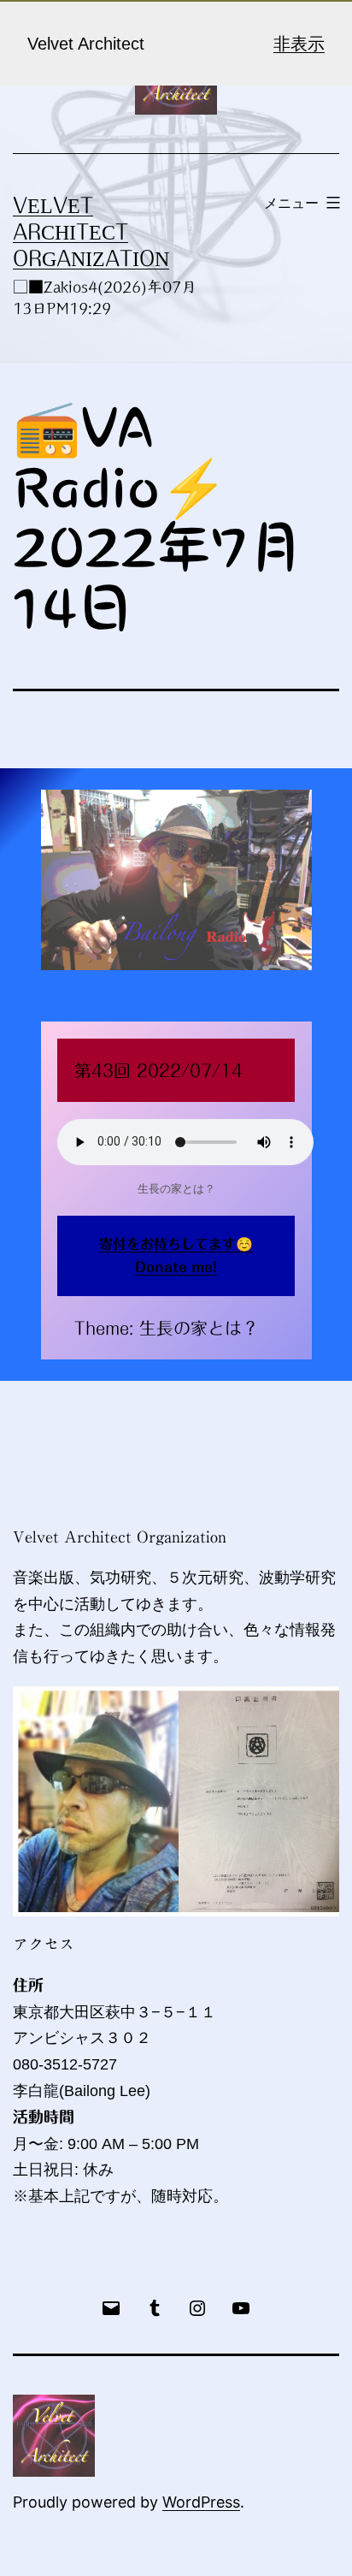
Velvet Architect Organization (91, 232)
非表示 (299, 44)
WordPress (201, 2502)
